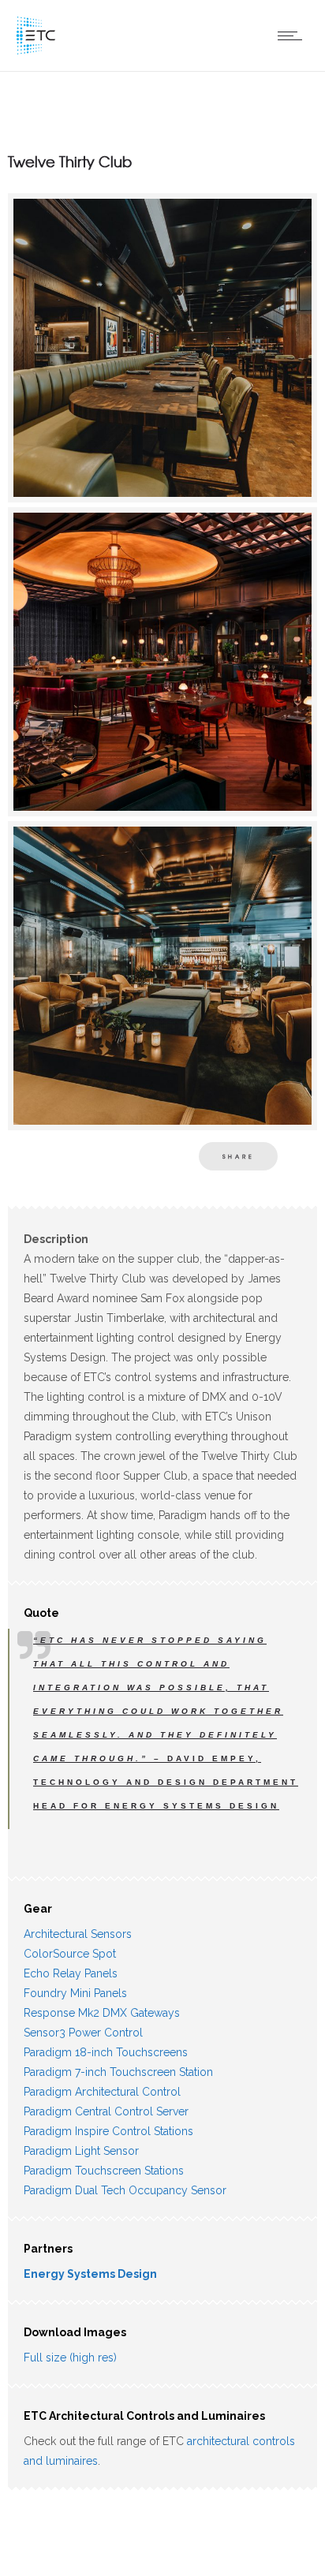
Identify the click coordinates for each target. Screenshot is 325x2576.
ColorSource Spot (70, 1954)
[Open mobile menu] (293, 35)
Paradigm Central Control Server (106, 2111)
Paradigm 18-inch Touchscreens (106, 2052)
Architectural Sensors (78, 1934)
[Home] (35, 51)
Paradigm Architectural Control (102, 2092)
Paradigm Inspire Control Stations (108, 2131)
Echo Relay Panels (71, 1973)
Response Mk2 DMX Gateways (102, 2013)
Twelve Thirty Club (70, 161)
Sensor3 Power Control (83, 2033)
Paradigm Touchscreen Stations (104, 2171)
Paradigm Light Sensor (81, 2151)
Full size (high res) (70, 2358)
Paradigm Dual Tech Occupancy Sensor (125, 2190)
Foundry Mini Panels (75, 1993)
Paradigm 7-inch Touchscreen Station (118, 2072)
